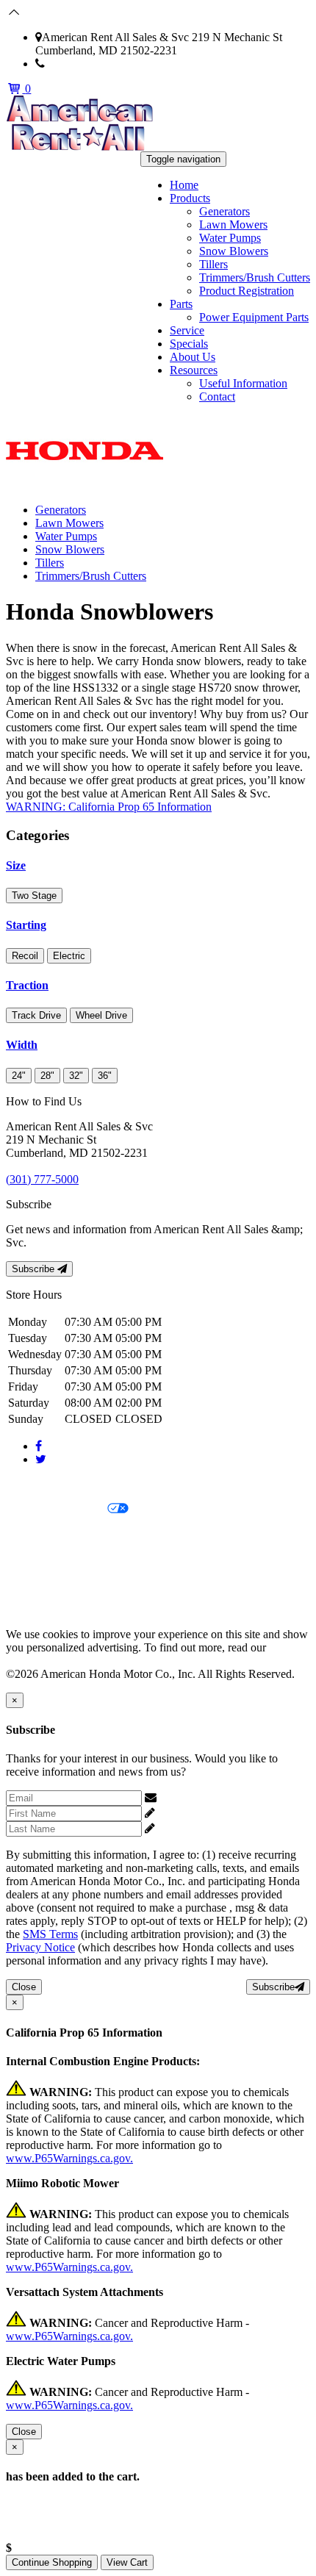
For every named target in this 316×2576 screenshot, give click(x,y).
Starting (26, 925)
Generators (225, 211)
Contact (217, 397)
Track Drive (36, 1015)
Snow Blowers (234, 251)
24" (19, 1076)
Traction (27, 985)
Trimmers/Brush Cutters (255, 277)
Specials (189, 344)
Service (187, 330)
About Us (193, 357)
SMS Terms (33, 1559)
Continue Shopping (52, 2562)
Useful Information (243, 383)
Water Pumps (230, 238)
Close (24, 1987)
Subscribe (35, 1269)
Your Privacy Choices (57, 1509)
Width (22, 1045)
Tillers (213, 264)
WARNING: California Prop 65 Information (109, 807)
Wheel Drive (101, 1015)
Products (190, 198)
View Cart (127, 2562)
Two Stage (34, 896)
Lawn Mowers (233, 225)
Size (16, 865)
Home (184, 185)
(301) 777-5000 (81, 64)
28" (47, 1076)
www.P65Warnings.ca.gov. (69, 2158)
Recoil (25, 956)
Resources (194, 370)
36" (105, 1076)
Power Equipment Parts (254, 317)
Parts (181, 304)
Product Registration (247, 291)
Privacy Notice (40, 1484)
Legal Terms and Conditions (72, 1534)
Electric (69, 956)
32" (76, 1076)
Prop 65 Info (35, 1584)
